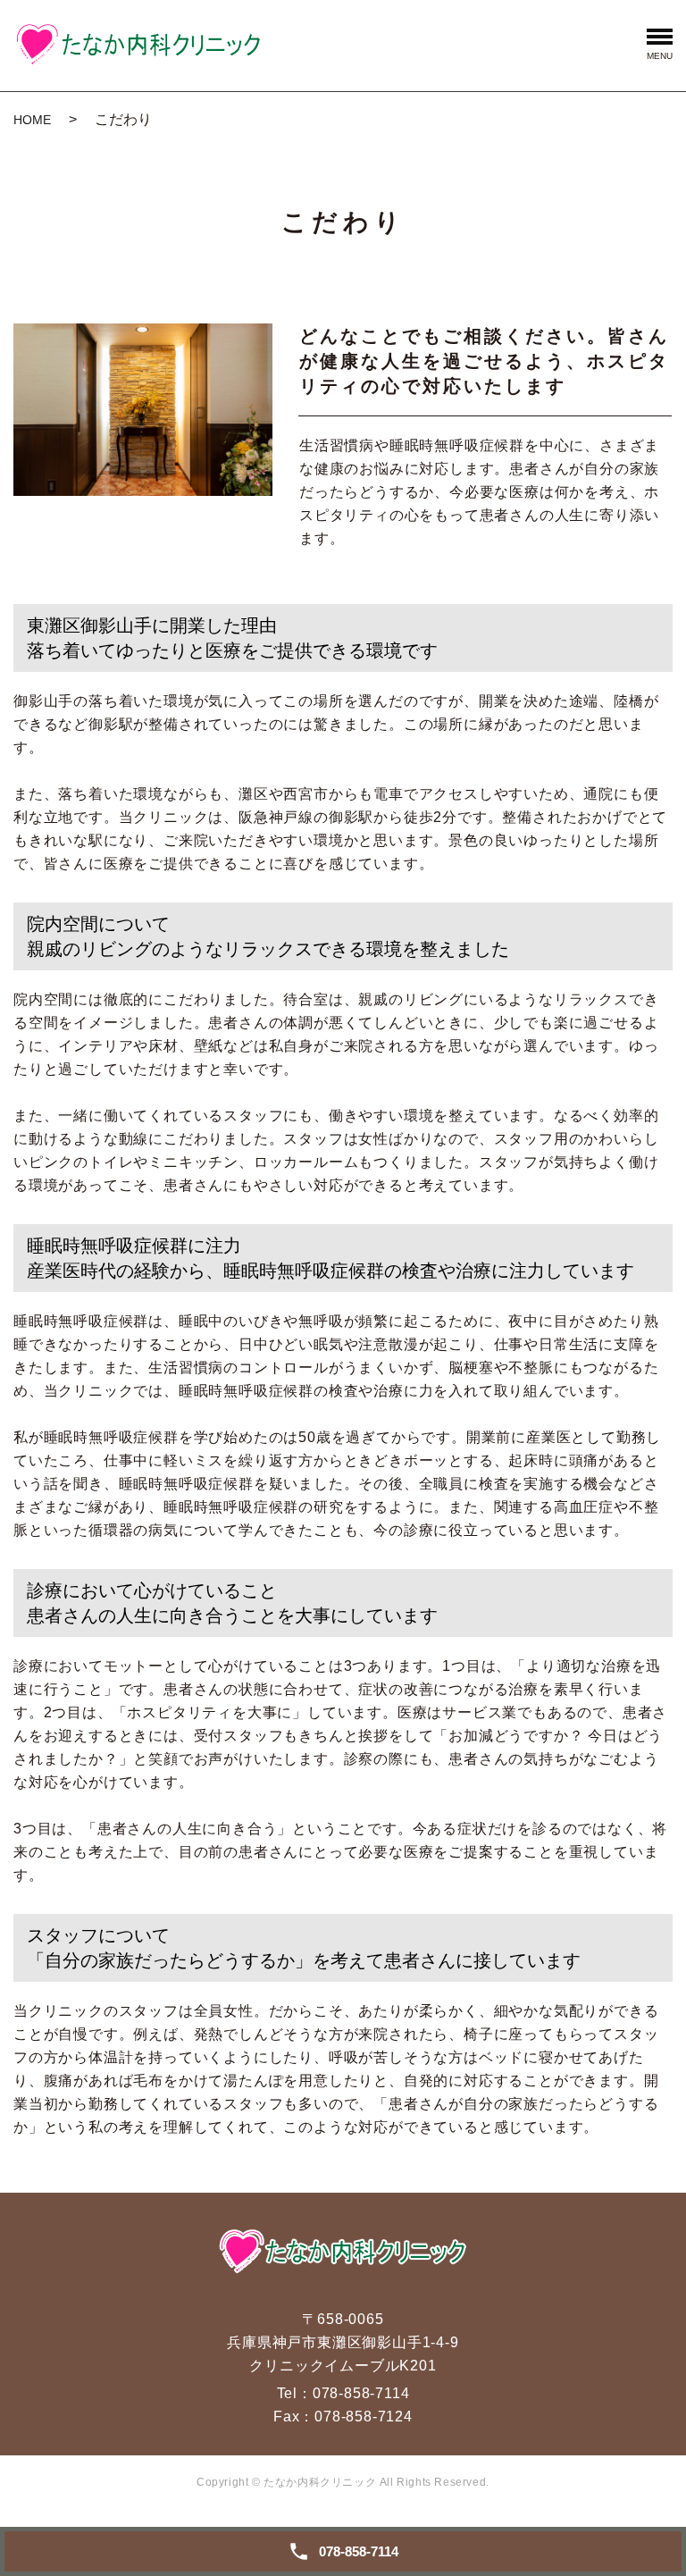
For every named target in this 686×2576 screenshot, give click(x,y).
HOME (32, 120)
